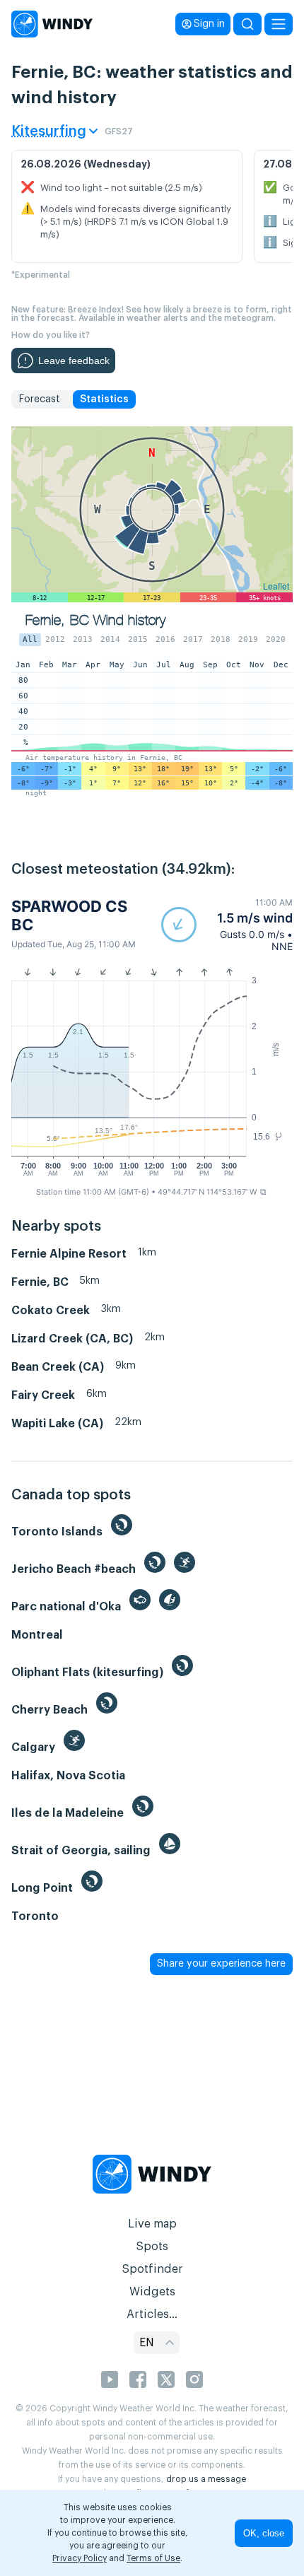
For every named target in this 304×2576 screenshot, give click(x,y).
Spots (152, 2247)
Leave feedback (74, 361)
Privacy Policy (80, 2558)
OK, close (264, 2533)
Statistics (104, 399)
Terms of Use (153, 2558)
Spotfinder (152, 2269)
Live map (152, 2224)
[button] (227, 925)
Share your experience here (221, 1964)
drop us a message (206, 2479)
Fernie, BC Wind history (95, 620)
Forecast (39, 399)
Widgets (152, 2292)
